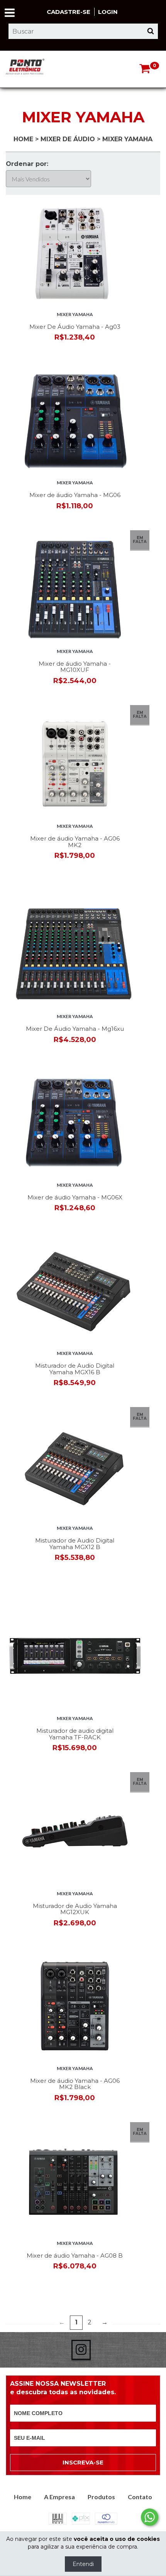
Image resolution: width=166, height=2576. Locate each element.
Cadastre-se (69, 12)
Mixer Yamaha (75, 314)
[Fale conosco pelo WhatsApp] (150, 2517)
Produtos (101, 2497)
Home (23, 139)
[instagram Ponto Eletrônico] (81, 2350)
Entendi (83, 2564)
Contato (140, 2497)
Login (108, 12)
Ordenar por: (27, 164)
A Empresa (59, 2497)
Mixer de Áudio (68, 139)
